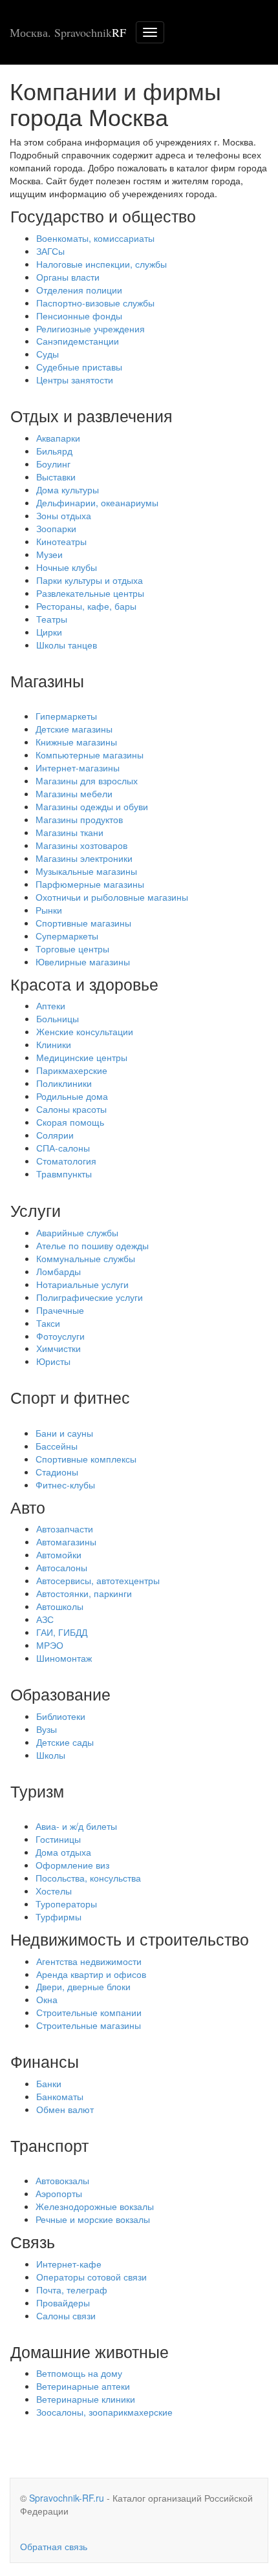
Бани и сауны (64, 1433)
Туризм (37, 1790)
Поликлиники (64, 1083)
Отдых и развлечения (91, 415)
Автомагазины (66, 1541)
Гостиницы (58, 1839)
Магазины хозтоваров (81, 845)
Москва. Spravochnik (68, 32)
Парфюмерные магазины (90, 884)
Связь (33, 2241)
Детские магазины (74, 729)
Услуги (36, 1210)
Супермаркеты (67, 936)
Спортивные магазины (83, 923)
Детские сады (65, 1742)
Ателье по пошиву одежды (92, 1245)
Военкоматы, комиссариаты (95, 238)
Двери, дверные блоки (83, 1986)
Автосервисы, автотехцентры (98, 1580)
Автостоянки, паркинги (84, 1593)
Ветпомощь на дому (79, 2373)
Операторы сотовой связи (91, 2277)
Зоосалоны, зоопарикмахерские (104, 2412)
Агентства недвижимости (89, 1961)
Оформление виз (72, 1865)
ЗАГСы (50, 251)
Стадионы (57, 1472)
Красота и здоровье (84, 983)
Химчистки (59, 1348)
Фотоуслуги (60, 1336)
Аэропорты (59, 2193)
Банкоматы (60, 2096)
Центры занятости (75, 380)
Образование (60, 1693)
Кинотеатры (61, 541)
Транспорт (49, 2145)
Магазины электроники (84, 858)
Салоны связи (66, 2315)
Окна (47, 1999)
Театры (52, 619)
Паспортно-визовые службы (95, 303)
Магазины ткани (69, 832)
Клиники (54, 1044)
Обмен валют (65, 2109)
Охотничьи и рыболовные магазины (112, 897)
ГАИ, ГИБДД (62, 1632)
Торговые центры (72, 949)
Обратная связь (54, 2546)
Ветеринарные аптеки (83, 2386)
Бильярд (54, 451)
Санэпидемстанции (78, 341)
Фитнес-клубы (65, 1485)
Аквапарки (58, 438)
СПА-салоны (63, 1148)
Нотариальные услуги (82, 1284)
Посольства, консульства (88, 1878)
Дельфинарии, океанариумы (97, 502)
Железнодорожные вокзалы (95, 2206)
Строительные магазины (89, 2025)
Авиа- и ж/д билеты (76, 1826)
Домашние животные (90, 2351)
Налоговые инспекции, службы (102, 264)
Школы (51, 1755)
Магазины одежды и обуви (92, 806)
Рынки (49, 910)
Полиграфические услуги (90, 1297)
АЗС (45, 1619)
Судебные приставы (79, 367)
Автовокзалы (62, 2180)
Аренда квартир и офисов (91, 1974)
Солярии (55, 1135)
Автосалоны (62, 1567)
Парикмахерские (72, 1070)
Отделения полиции (79, 290)
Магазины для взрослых (87, 780)
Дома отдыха (63, 1852)
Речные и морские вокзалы (93, 2219)
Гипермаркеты (66, 716)
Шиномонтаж (64, 1658)
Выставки (56, 477)
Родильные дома (72, 1096)
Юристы (53, 1361)
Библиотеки (61, 1716)
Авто (28, 1507)
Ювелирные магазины (83, 961)
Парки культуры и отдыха (90, 580)
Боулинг (53, 464)
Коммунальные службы (86, 1258)
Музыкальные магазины (86, 871)
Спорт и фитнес (70, 1397)
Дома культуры (68, 489)
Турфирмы (59, 1916)
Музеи (49, 554)
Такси (48, 1323)
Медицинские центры (82, 1057)
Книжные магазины (76, 742)
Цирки (49, 632)
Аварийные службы (77, 1232)
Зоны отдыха (64, 515)
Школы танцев (67, 645)
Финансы (45, 2061)
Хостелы (54, 1891)
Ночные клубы (67, 567)
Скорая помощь (70, 1122)
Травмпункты (64, 1174)
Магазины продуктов (79, 819)
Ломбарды (59, 1271)
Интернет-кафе (69, 2264)
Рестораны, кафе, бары (86, 606)
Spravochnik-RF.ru (67, 2498)
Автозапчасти (65, 1529)
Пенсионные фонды (79, 316)
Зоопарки (56, 528)
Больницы (58, 1018)
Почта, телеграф (72, 2290)
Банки (49, 2083)
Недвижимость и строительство (130, 1938)
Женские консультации (85, 1031)
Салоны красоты (71, 1109)
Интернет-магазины (78, 767)
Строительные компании (89, 2012)
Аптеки (51, 1005)
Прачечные (60, 1310)
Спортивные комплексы (86, 1459)
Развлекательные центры (90, 593)
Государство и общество (103, 215)
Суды (48, 354)
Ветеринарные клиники (86, 2399)
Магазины (47, 680)
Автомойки (59, 1554)
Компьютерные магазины (90, 755)
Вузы (47, 1729)
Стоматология (66, 1161)
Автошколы (60, 1606)
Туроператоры (66, 1904)
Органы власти (68, 277)
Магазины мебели (74, 793)
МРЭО (50, 1645)
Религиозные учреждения (91, 328)
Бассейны (57, 1446)
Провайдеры (63, 2302)
